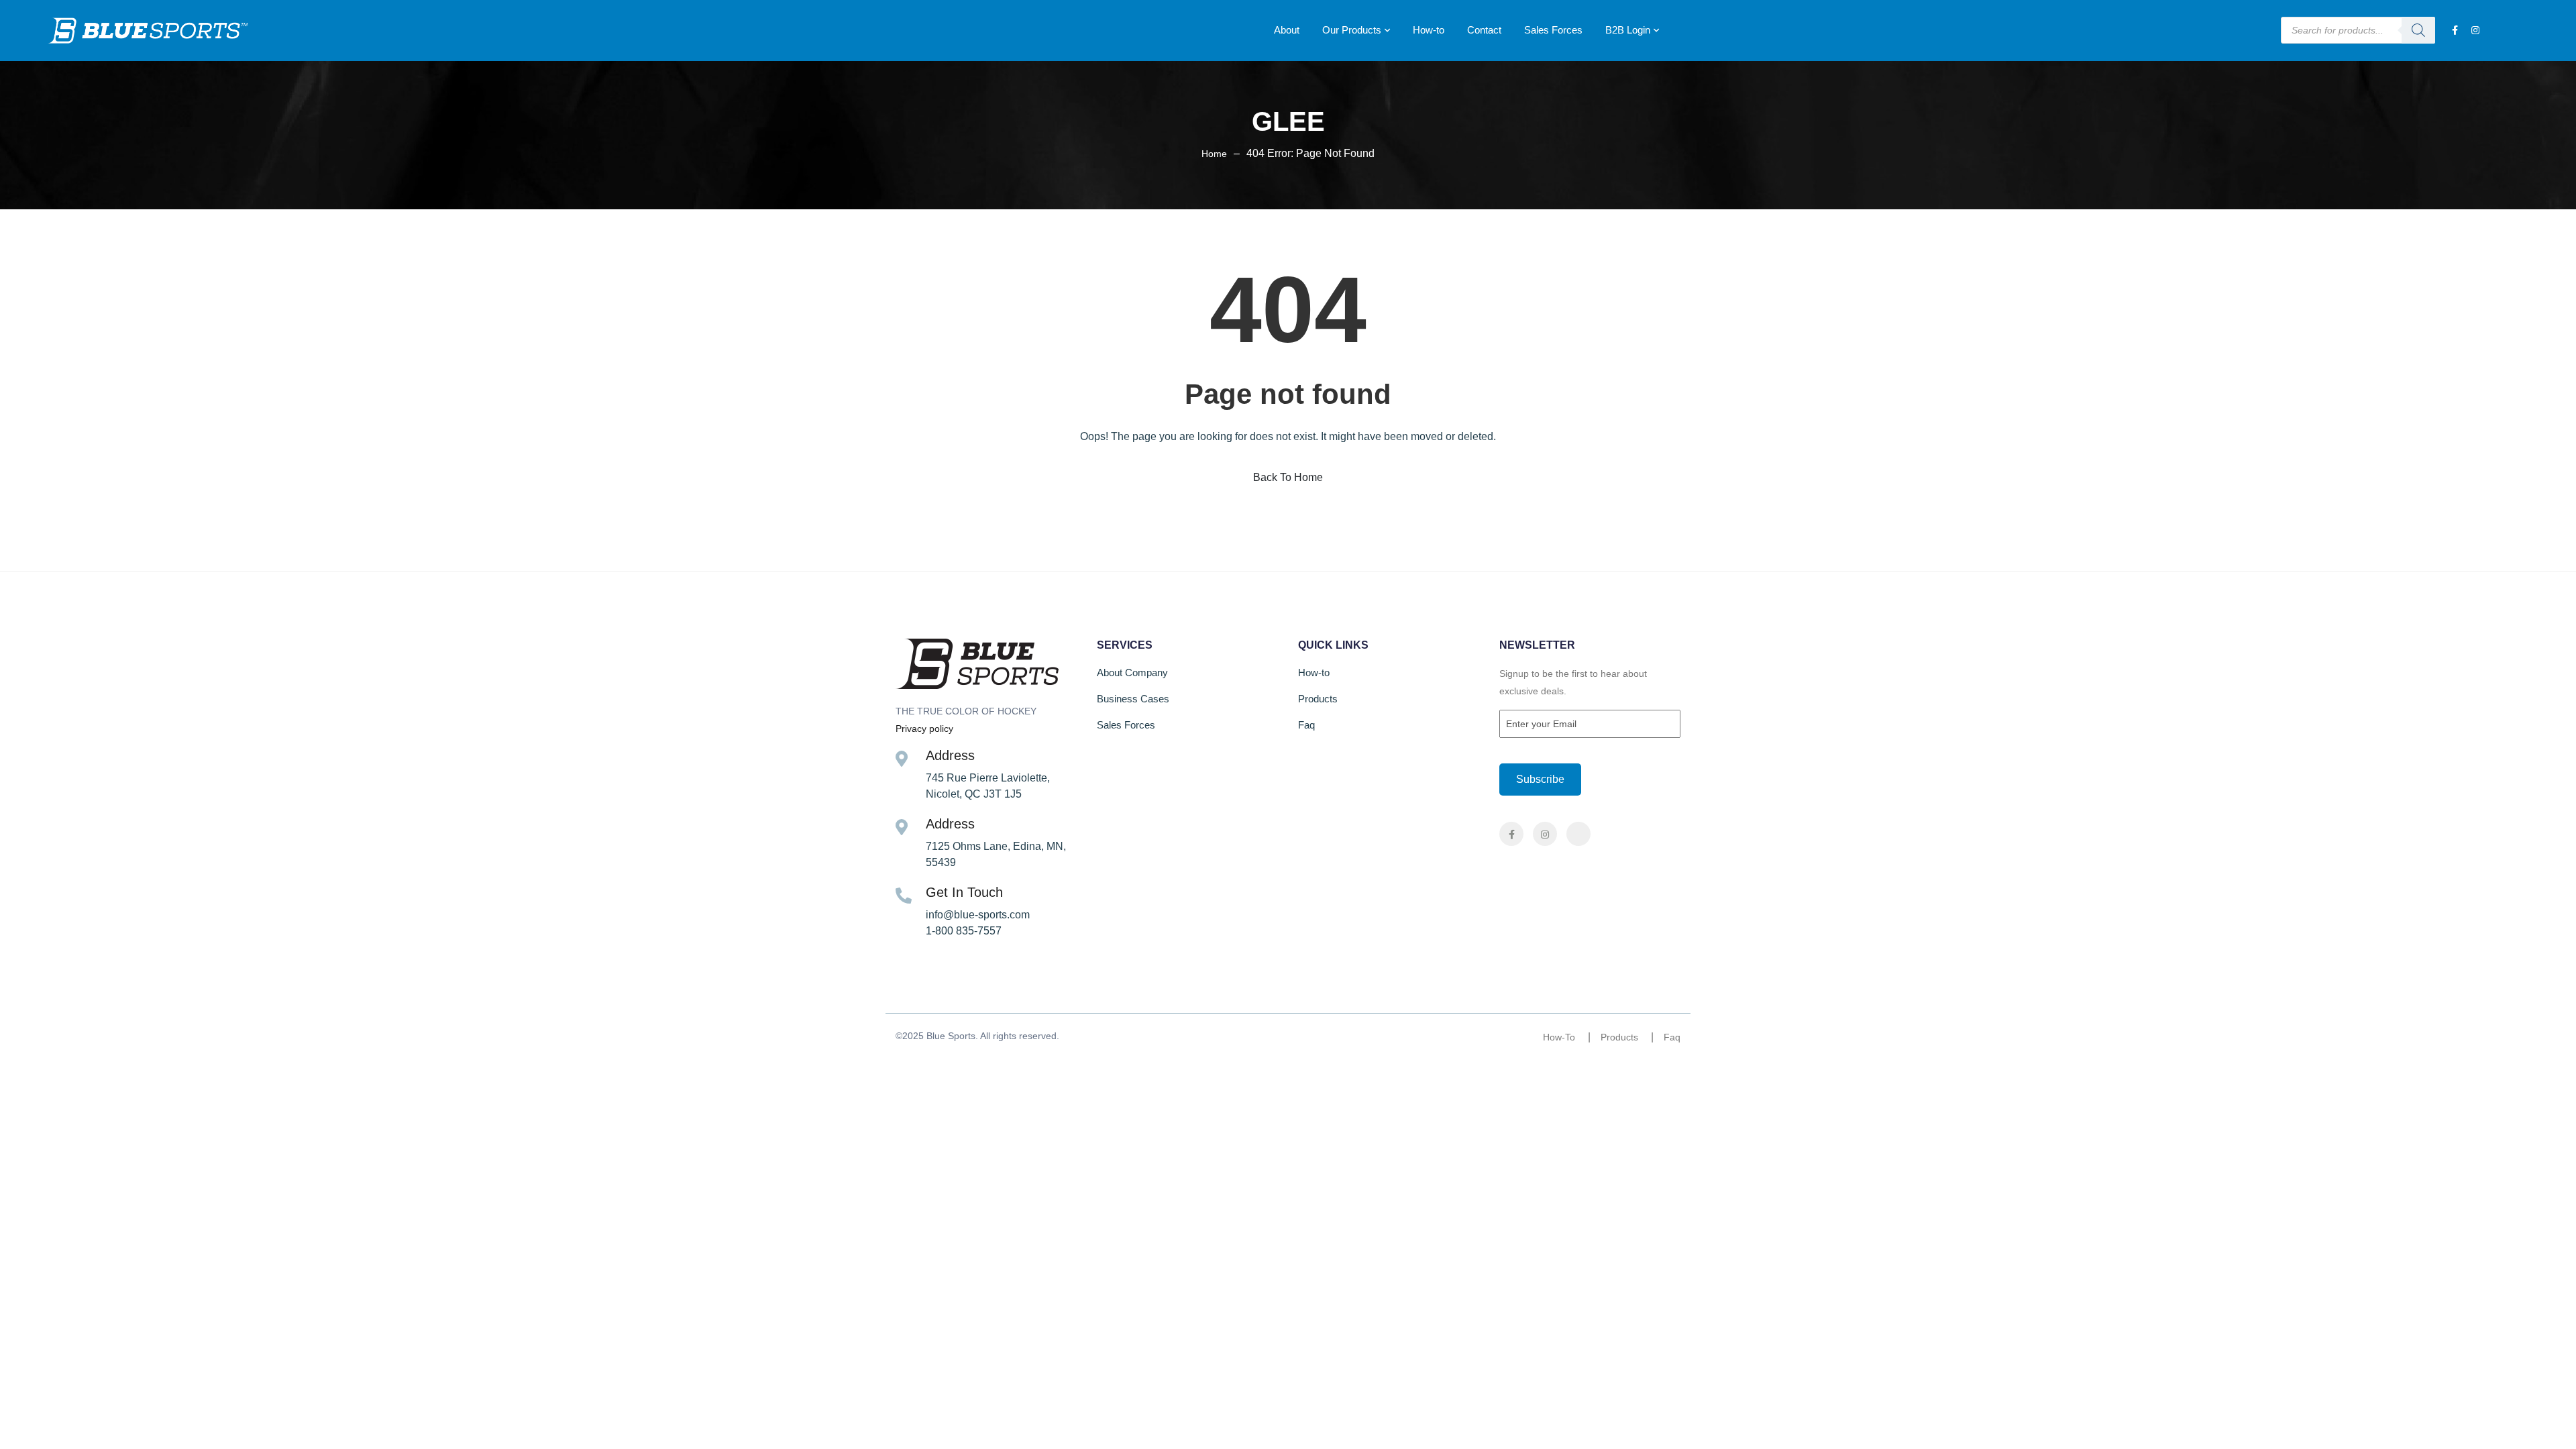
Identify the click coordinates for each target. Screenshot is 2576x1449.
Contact (1484, 30)
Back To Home (1288, 477)
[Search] (2418, 30)
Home (1214, 154)
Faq (1306, 725)
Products (1318, 699)
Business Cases (1133, 699)
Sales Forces (1553, 30)
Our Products (1352, 30)
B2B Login (1628, 30)
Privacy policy (924, 729)
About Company (1132, 673)
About (1287, 30)
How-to (1429, 30)
